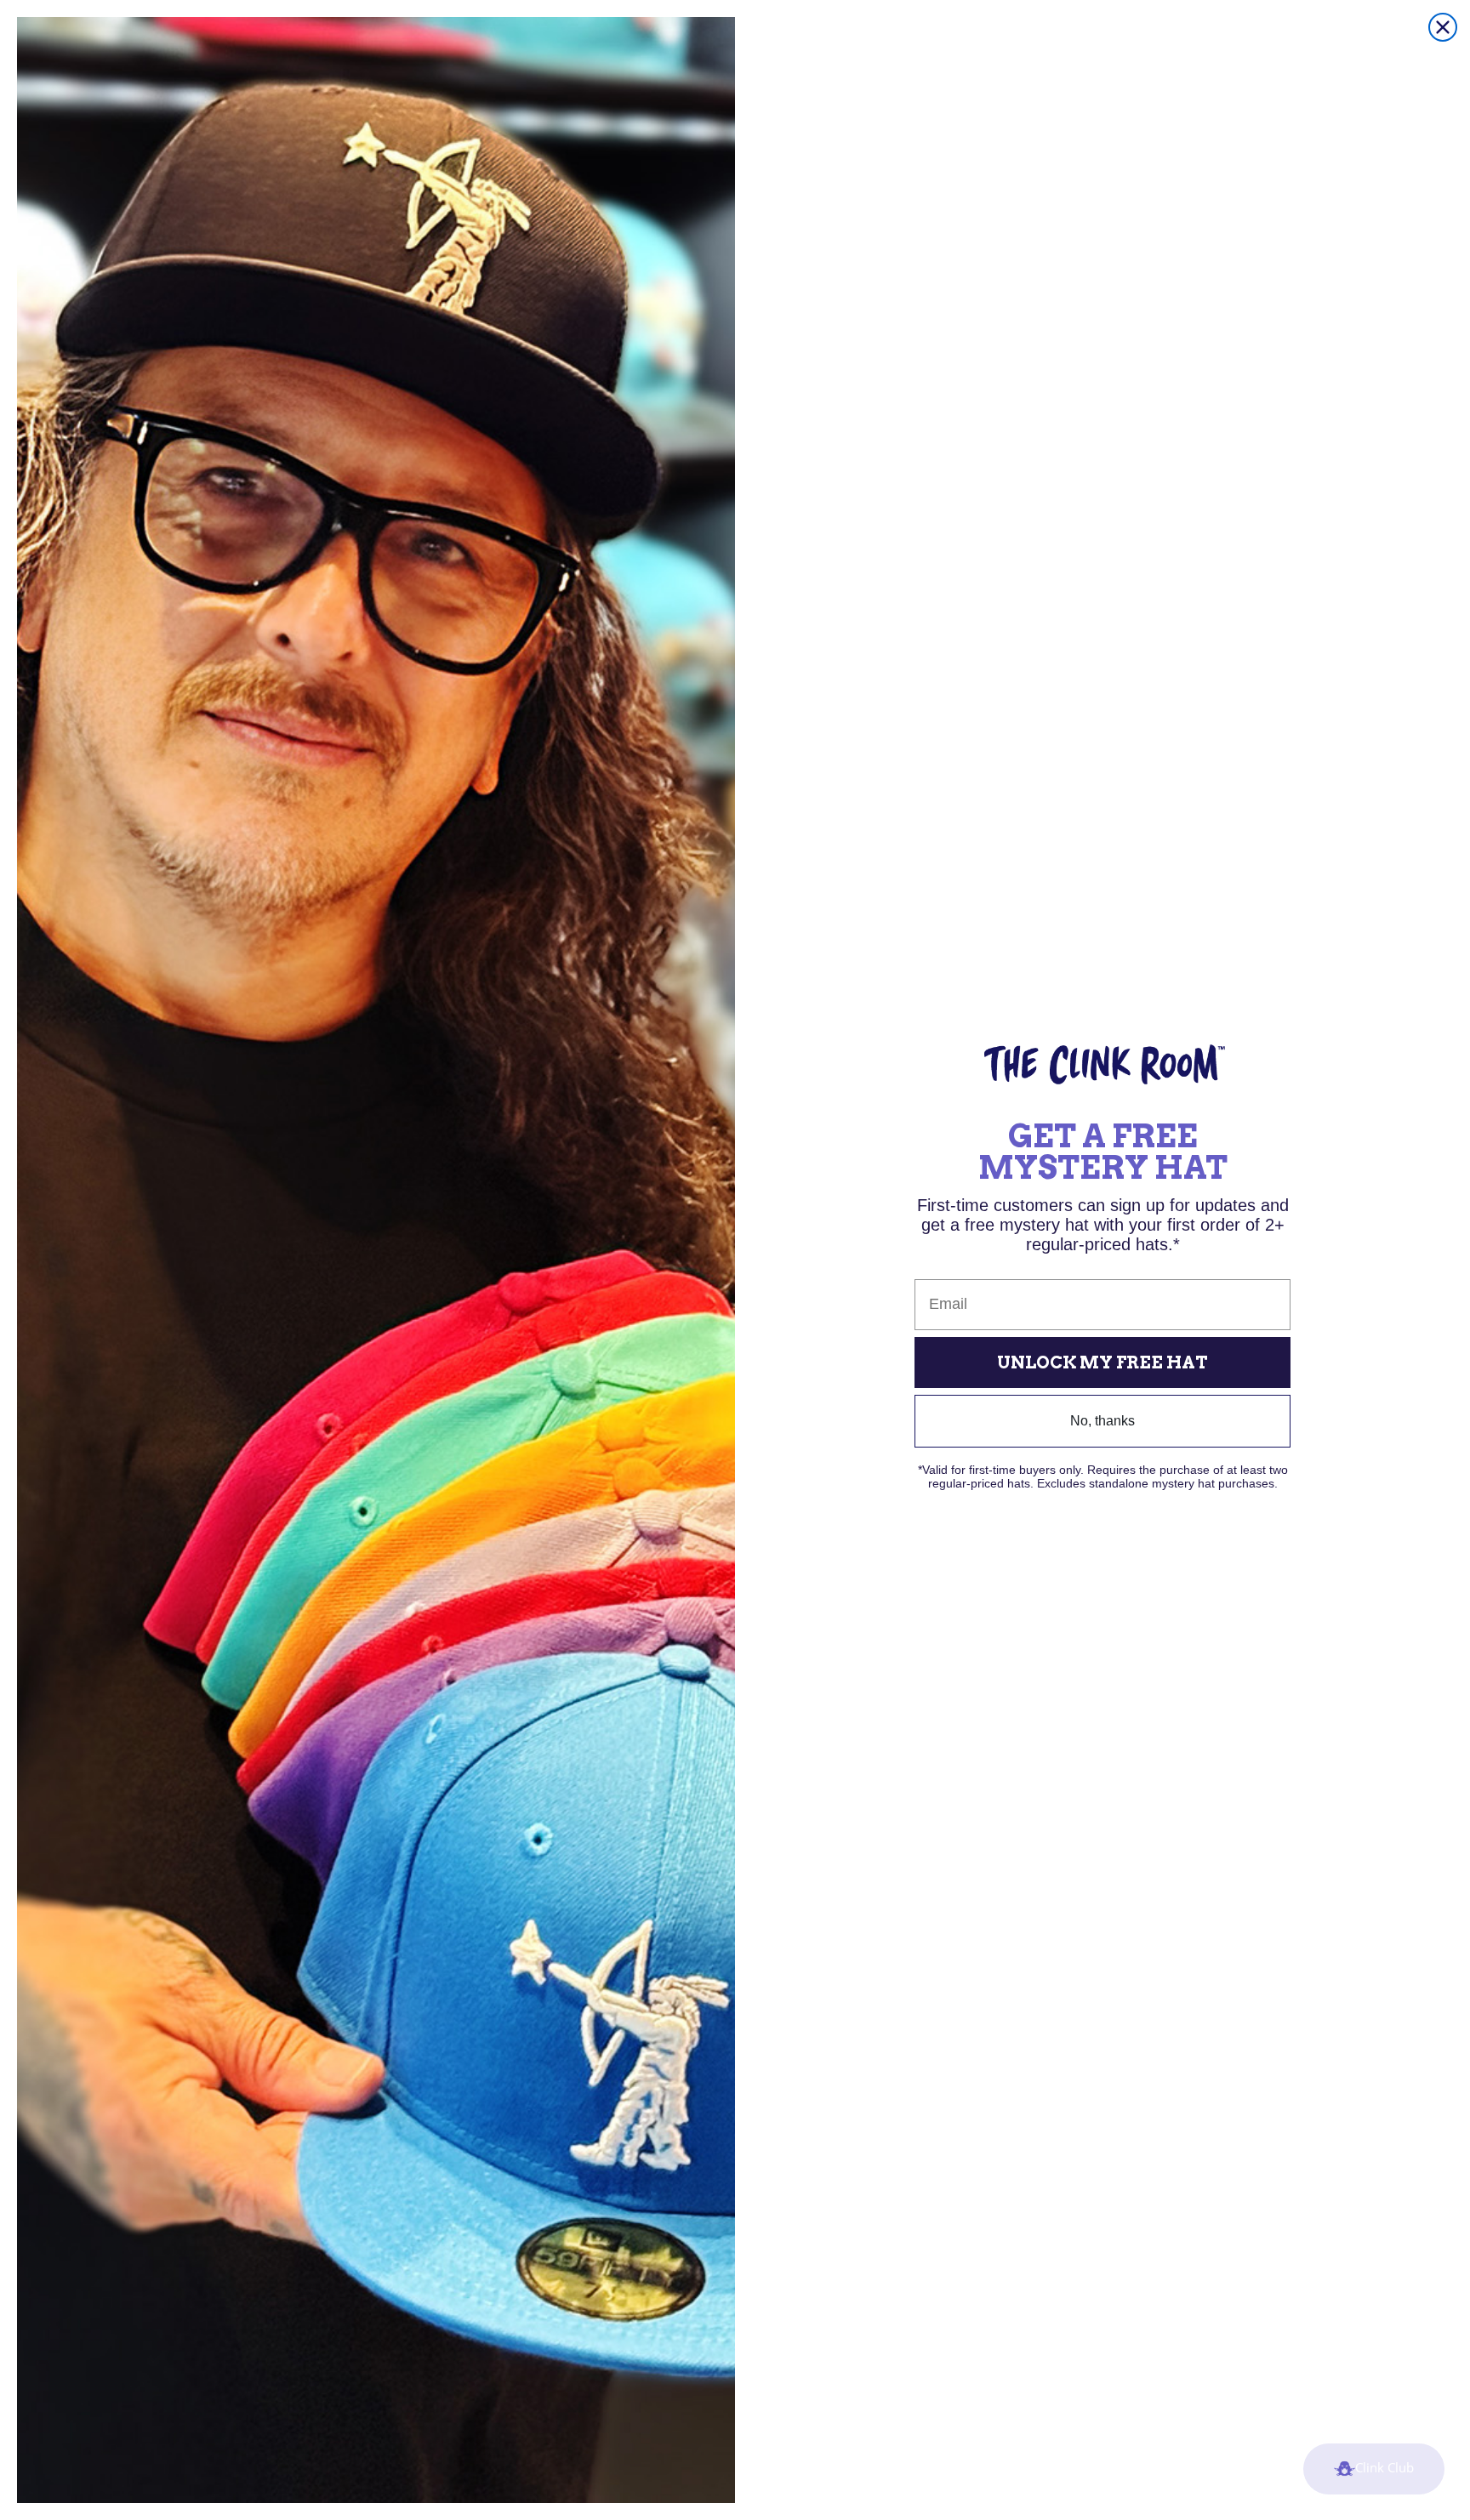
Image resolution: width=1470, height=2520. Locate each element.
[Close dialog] (1443, 27)
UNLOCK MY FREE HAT (1102, 1362)
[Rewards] (1374, 2469)
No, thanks (1102, 1421)
